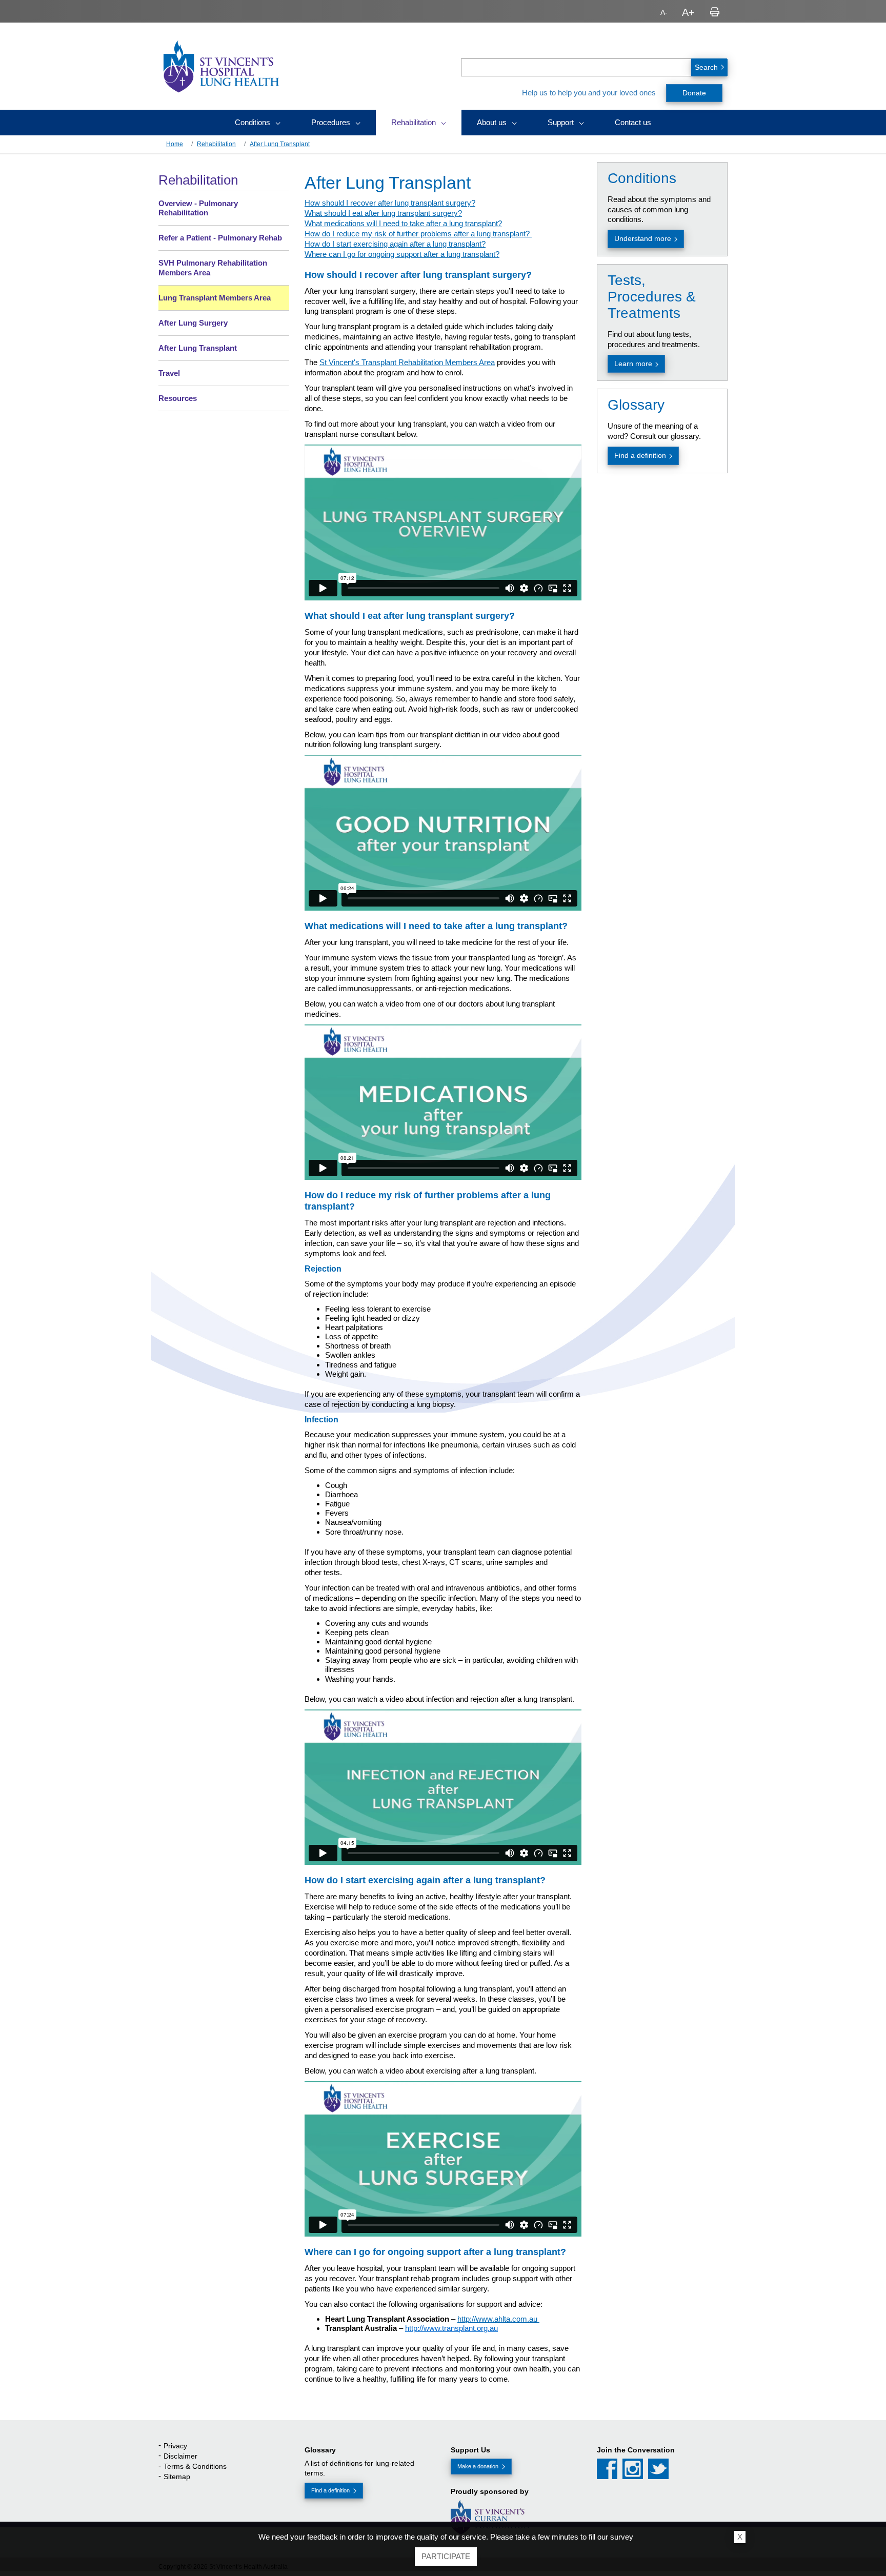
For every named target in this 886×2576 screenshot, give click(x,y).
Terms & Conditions (195, 2466)
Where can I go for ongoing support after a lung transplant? (402, 254)
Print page (715, 12)
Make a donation (478, 2466)
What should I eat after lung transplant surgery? (383, 213)
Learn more (633, 364)
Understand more (643, 238)
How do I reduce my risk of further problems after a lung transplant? (418, 234)
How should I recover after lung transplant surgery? (390, 203)
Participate (446, 2556)
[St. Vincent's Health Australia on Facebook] (607, 2469)
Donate (694, 93)
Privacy (175, 2446)
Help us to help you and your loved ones (589, 93)
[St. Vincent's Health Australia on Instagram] (633, 2469)
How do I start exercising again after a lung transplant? (395, 244)
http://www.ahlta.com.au (498, 2319)
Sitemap (177, 2477)
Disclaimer (180, 2456)
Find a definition (640, 455)
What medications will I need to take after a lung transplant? (403, 223)
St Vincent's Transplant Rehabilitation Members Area (407, 362)
